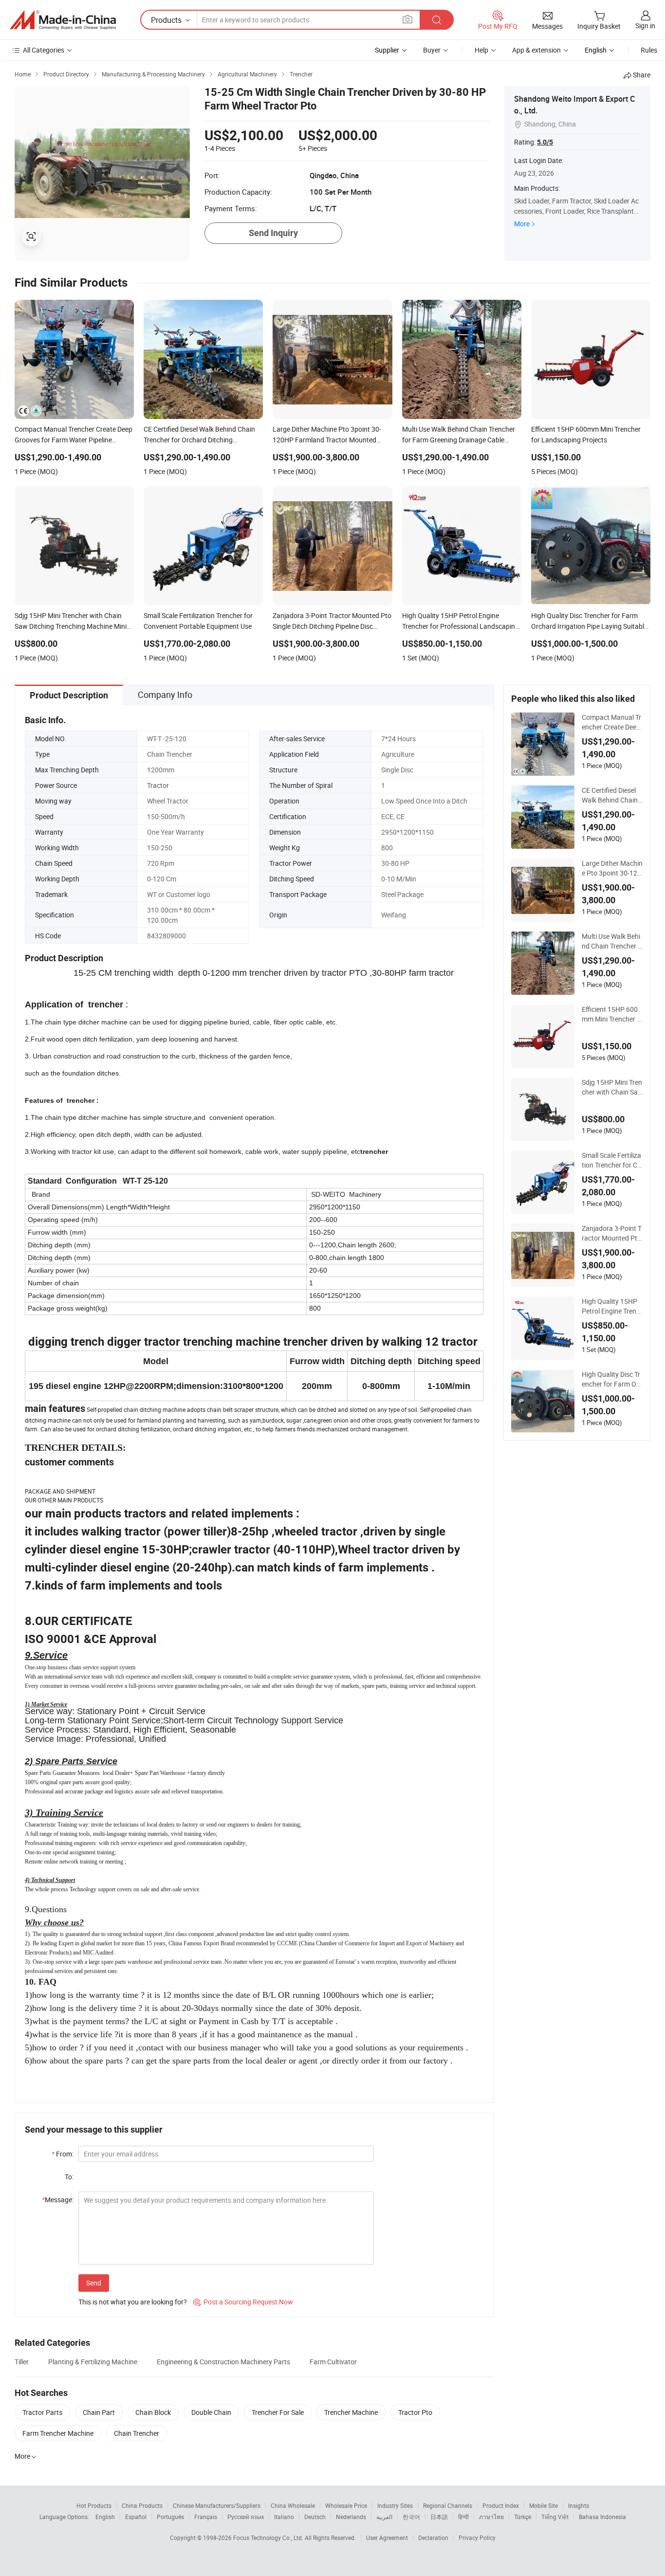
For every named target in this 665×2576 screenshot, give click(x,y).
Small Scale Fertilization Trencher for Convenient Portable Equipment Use (611, 1160)
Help (481, 50)
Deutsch (315, 2517)
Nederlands (351, 2517)
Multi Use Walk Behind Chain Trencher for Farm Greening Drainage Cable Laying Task (612, 941)
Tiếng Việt (555, 2517)
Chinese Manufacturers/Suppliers (217, 2505)
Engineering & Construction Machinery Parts (223, 2362)
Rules (649, 50)
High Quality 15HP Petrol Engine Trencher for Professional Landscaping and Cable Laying (611, 1306)
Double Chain (211, 2412)
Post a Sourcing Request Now (243, 2302)
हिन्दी (463, 2517)
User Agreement (387, 2538)
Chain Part (99, 2412)
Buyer (432, 50)
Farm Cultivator (333, 2362)
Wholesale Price (346, 2505)
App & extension (536, 50)
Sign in (645, 26)
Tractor (158, 785)
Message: (58, 2200)
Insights (579, 2505)
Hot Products (94, 2505)
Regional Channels (448, 2505)
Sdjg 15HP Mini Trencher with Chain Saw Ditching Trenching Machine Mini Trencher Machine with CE (612, 1087)
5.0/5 (545, 142)
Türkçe (523, 2517)
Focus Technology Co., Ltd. (269, 2538)
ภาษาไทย (491, 2517)
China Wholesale (293, 2505)
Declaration (433, 2538)
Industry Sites (395, 2505)
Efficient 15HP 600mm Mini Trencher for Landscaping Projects (612, 1014)
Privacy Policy (477, 2538)
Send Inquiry (273, 233)
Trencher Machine (351, 2412)
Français (206, 2517)
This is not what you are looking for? (133, 2302)
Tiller (22, 2362)
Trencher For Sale (278, 2412)
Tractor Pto (415, 2412)
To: (69, 2177)
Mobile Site (544, 2505)
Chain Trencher (137, 2433)
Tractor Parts (42, 2412)
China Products (142, 2505)
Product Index (501, 2505)
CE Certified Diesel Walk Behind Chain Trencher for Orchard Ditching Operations (611, 795)
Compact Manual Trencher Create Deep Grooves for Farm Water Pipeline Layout (612, 722)
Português (170, 2517)
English (105, 2517)
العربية (384, 2517)
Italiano (284, 2517)
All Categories (44, 50)
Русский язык (246, 2517)
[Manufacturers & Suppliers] (63, 20)
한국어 (411, 2517)
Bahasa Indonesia (602, 2517)
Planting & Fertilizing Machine (93, 2362)
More (522, 224)
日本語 (439, 2517)
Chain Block (153, 2412)
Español (136, 2517)
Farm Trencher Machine (58, 2433)
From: (63, 2154)
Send (94, 2283)
